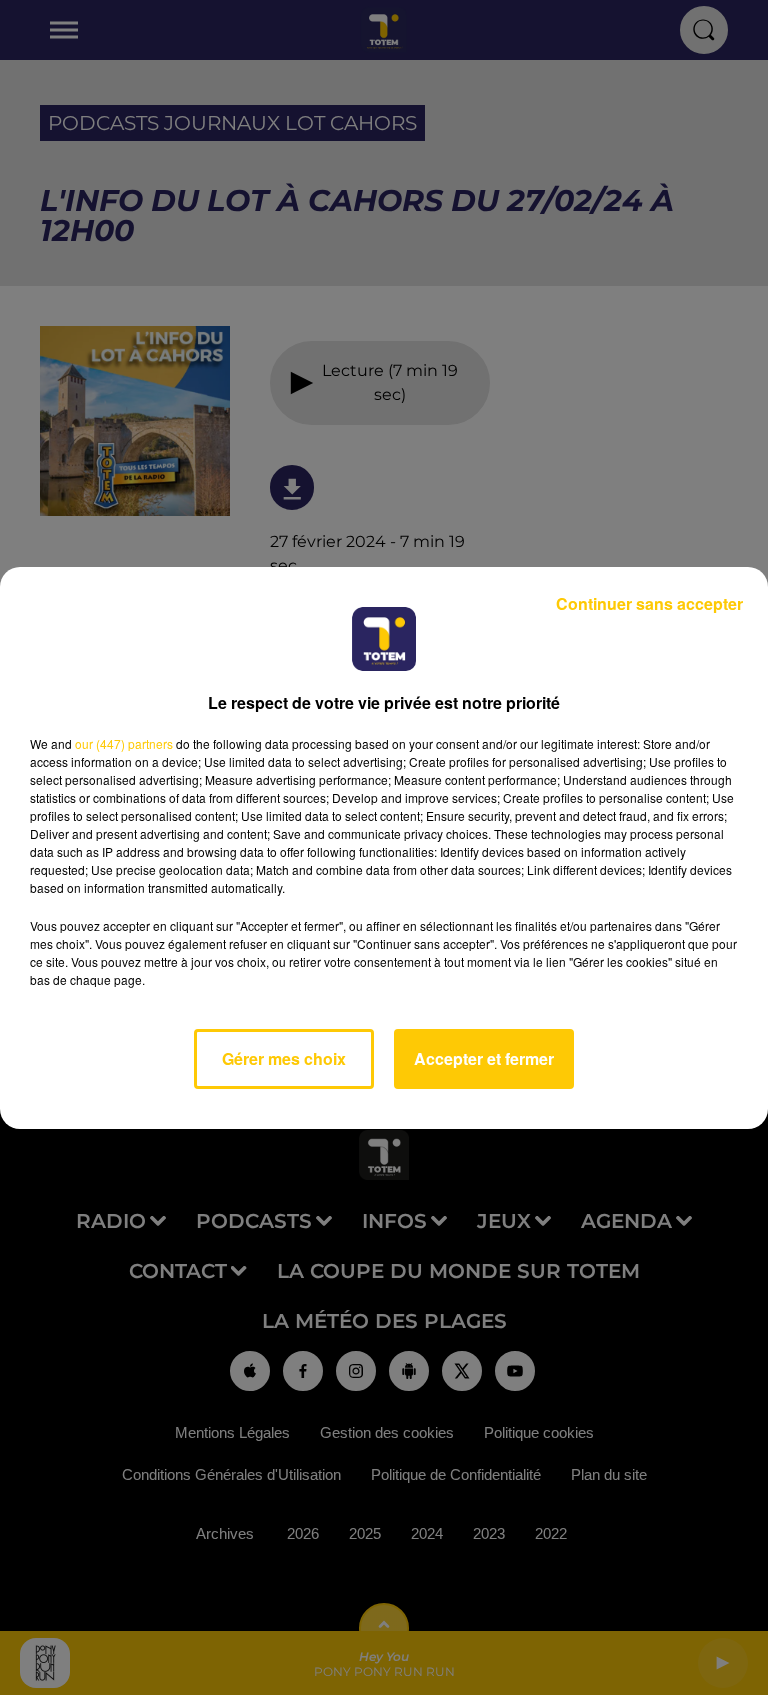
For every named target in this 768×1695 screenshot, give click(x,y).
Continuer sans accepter (649, 603)
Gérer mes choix (284, 1058)
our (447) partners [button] (124, 743)
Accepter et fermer (484, 1058)
